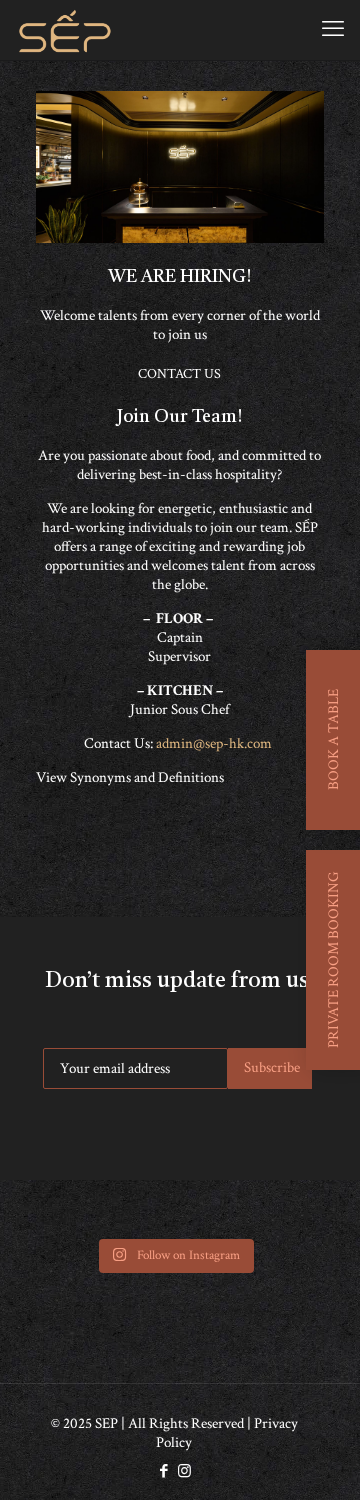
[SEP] (65, 30)
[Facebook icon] (163, 1471)
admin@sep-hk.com (215, 743)
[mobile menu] (333, 30)
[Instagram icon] (184, 1471)
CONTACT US (179, 374)
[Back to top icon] (319, 1459)
